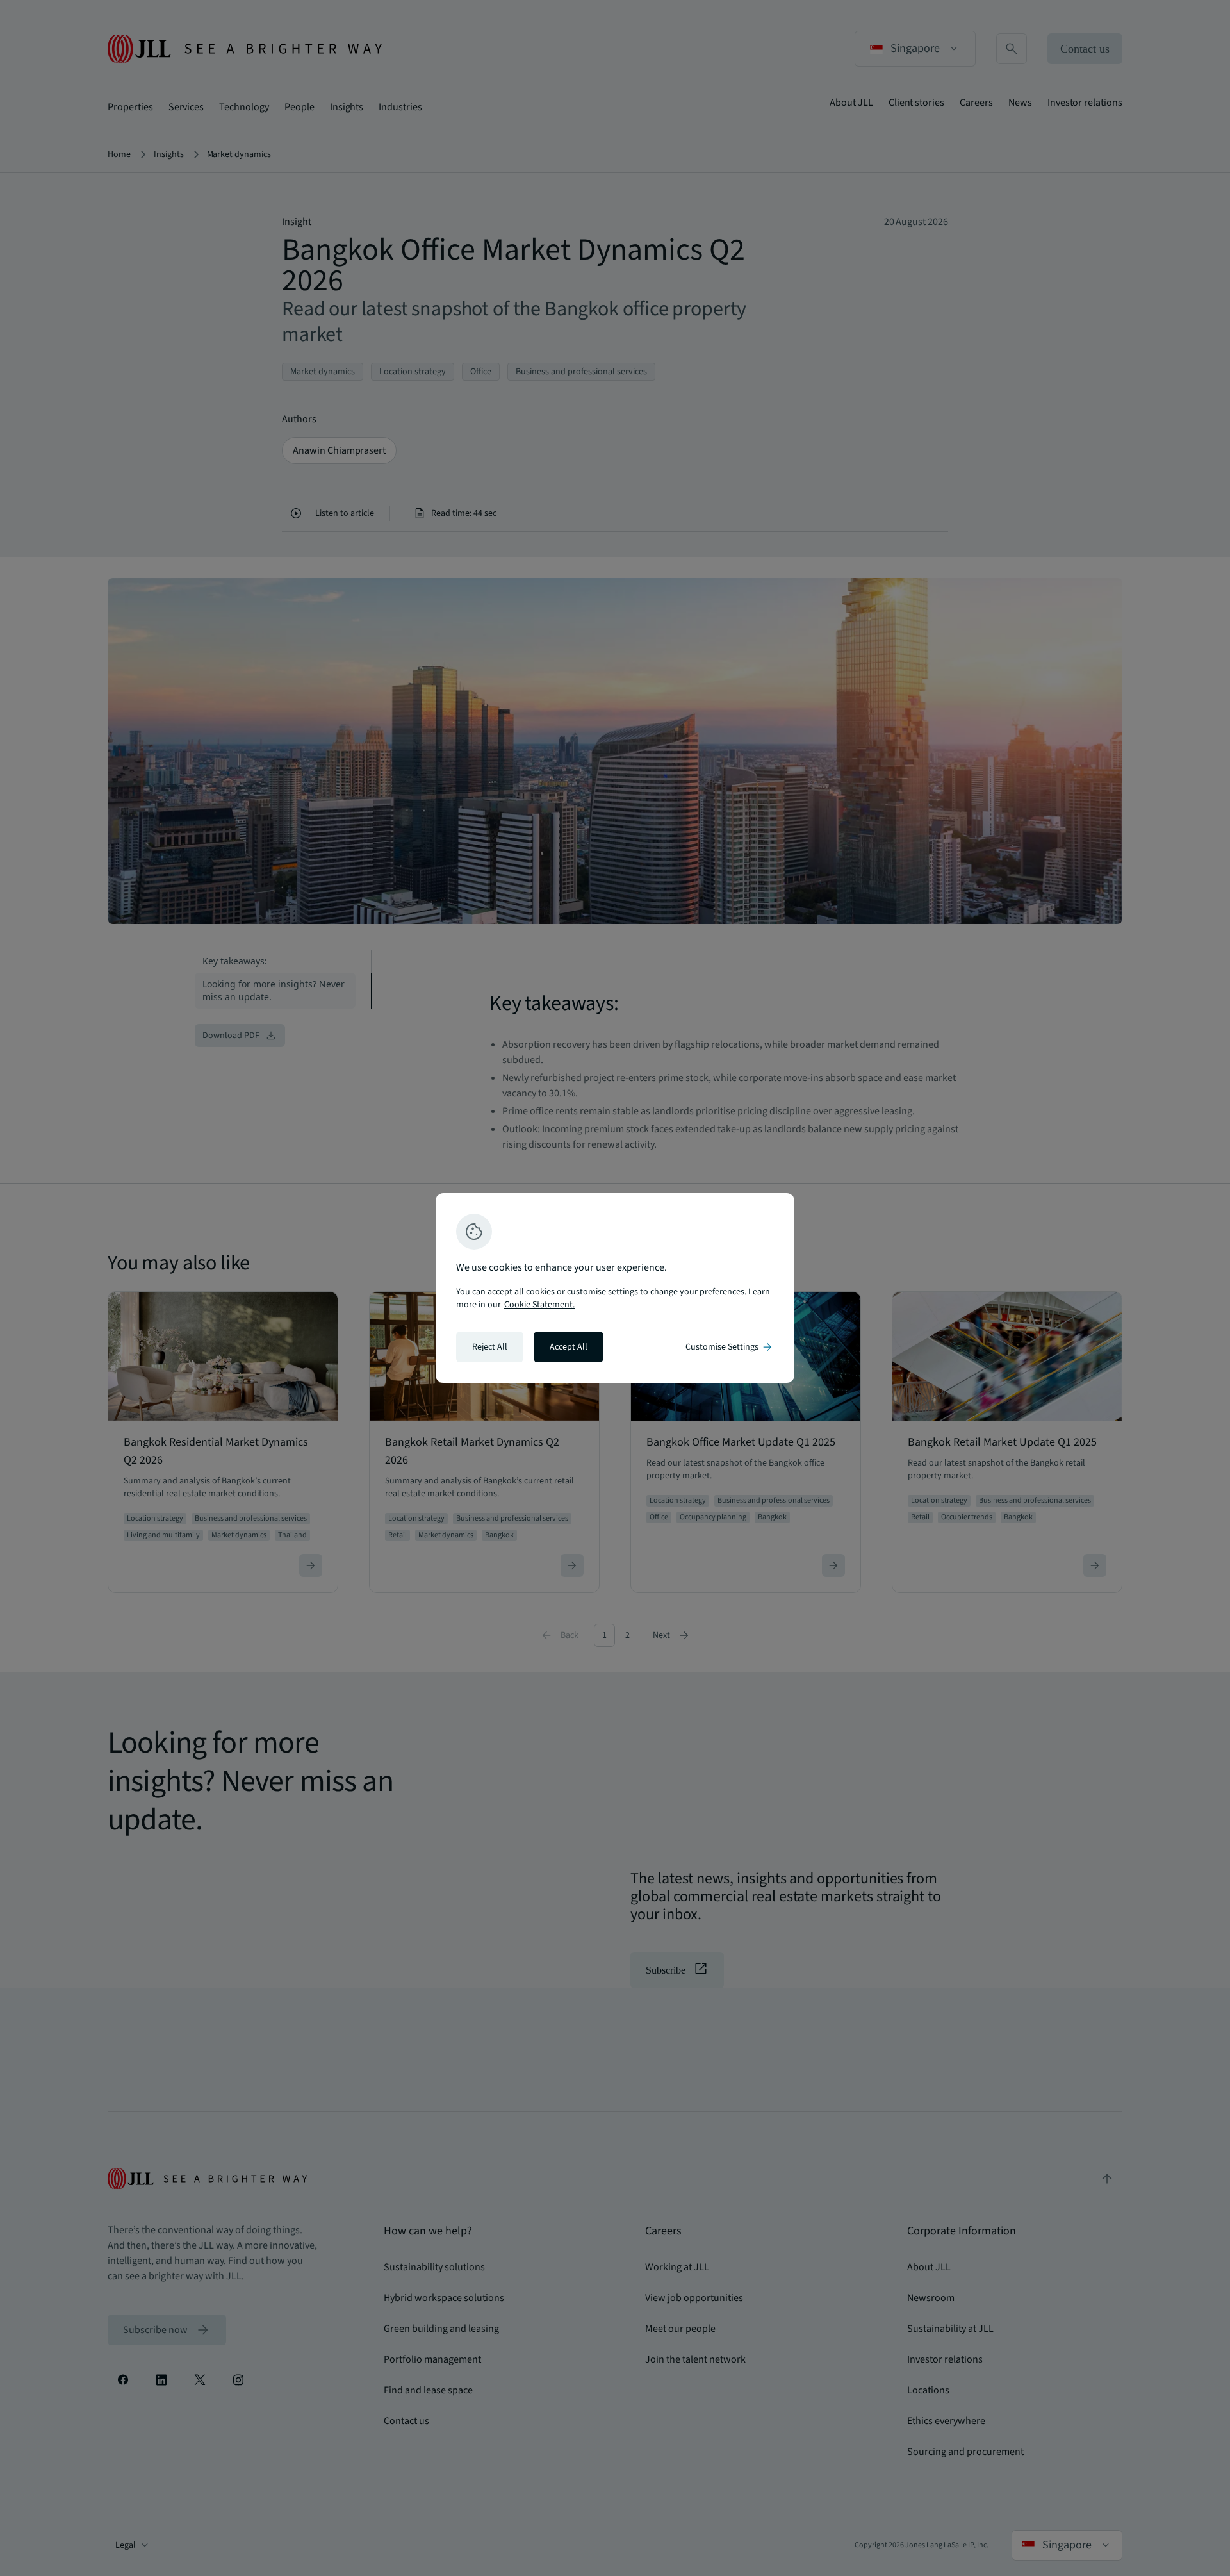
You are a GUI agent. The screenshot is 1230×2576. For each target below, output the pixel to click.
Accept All (569, 1347)
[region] (615, 1288)
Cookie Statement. (539, 1305)
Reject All (490, 1347)
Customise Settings (730, 1347)
